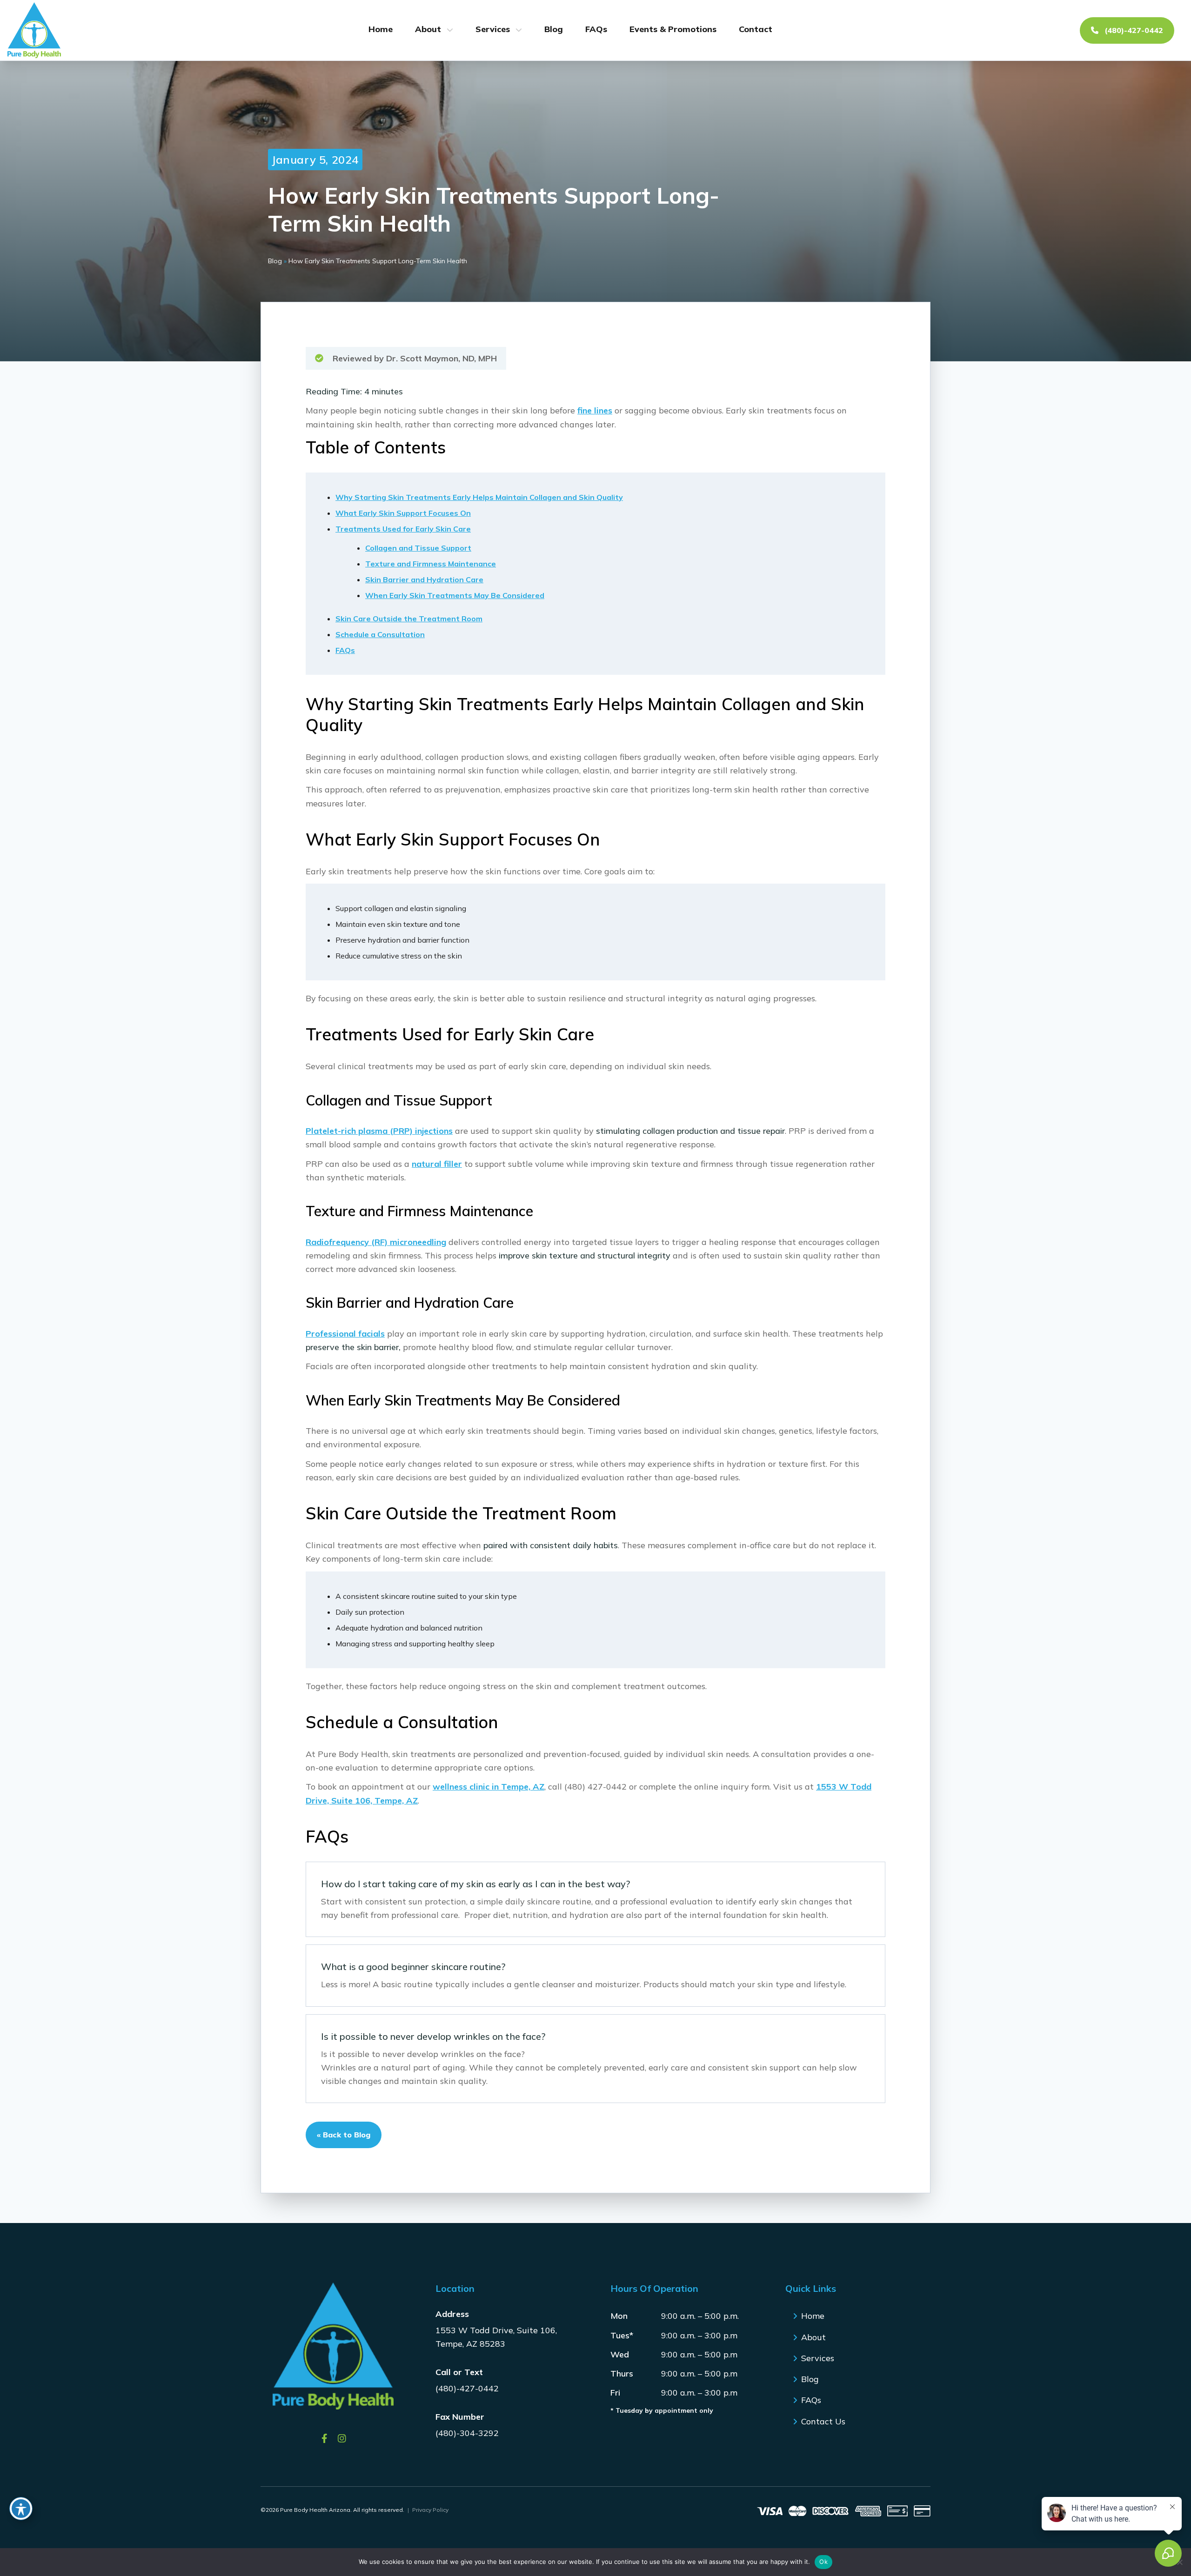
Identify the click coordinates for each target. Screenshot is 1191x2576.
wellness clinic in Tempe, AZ (488, 1787)
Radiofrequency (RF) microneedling (376, 1242)
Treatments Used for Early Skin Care (403, 529)
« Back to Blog (344, 2135)
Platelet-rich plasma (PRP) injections (379, 1131)
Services (493, 29)
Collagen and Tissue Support (418, 548)
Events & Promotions (673, 29)
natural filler (437, 1164)
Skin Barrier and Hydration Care (424, 579)
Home (381, 29)
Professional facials (345, 1334)
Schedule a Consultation (380, 634)
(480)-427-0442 (1133, 30)
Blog (554, 29)
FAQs (596, 29)
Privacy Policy (430, 2510)
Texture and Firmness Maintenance (431, 564)
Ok (823, 2562)
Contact (756, 29)
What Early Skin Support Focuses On (403, 513)
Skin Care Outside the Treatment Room (409, 619)
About (428, 29)
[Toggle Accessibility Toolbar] (21, 2509)
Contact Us (823, 2421)
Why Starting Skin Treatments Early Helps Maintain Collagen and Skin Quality (479, 497)
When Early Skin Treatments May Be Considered (455, 595)
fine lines (595, 410)
